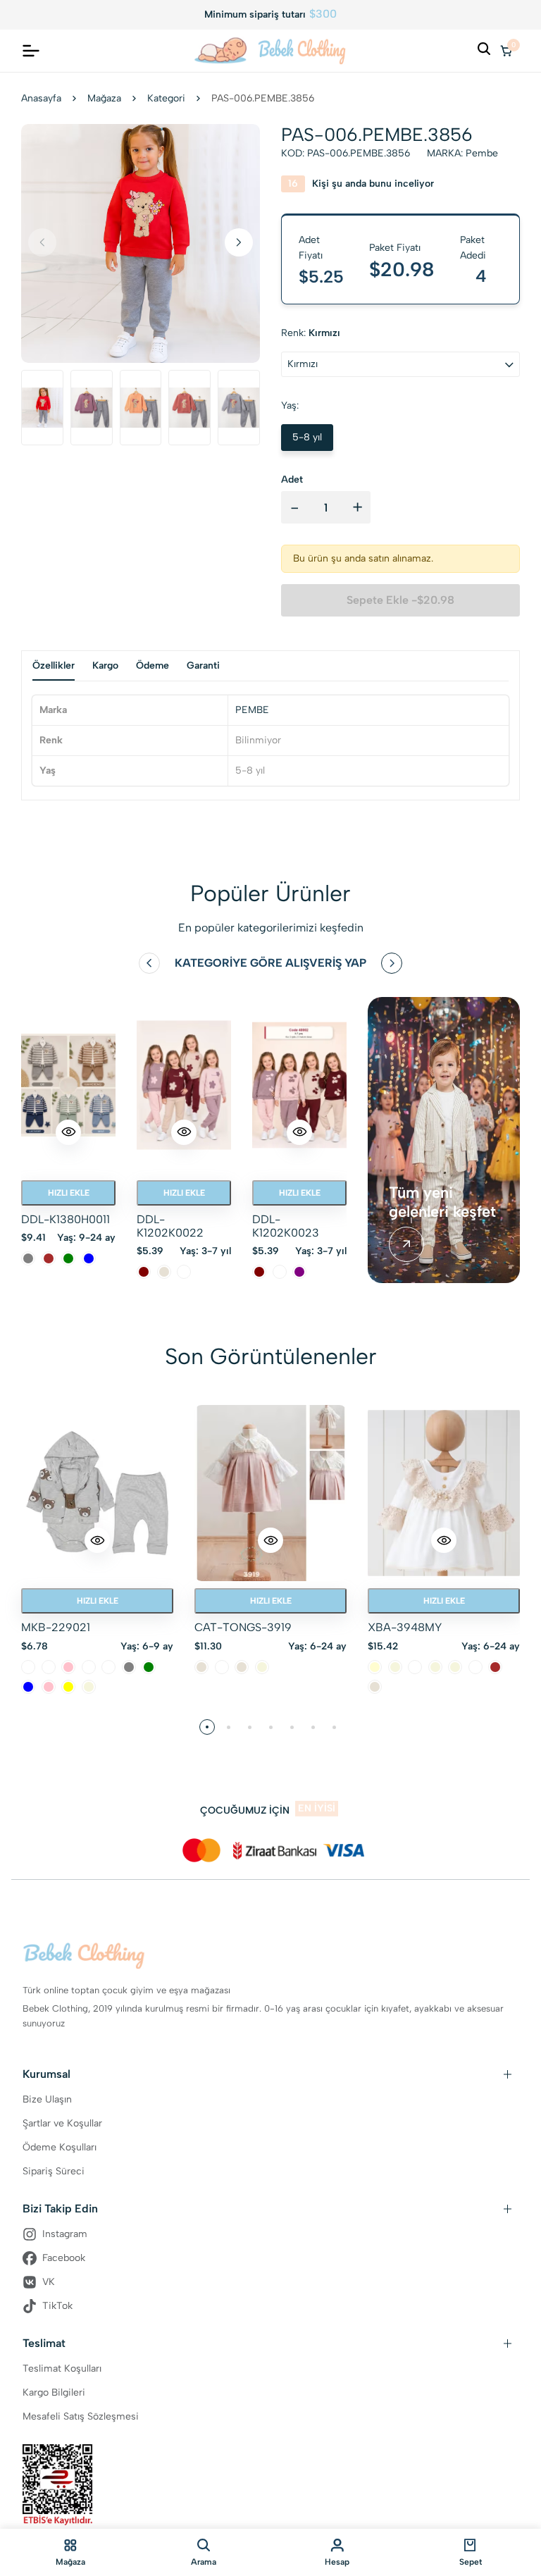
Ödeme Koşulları (60, 2147)
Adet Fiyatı (311, 248)
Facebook (64, 2258)
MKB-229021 (56, 1627)
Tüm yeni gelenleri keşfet (442, 1202)
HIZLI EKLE (69, 1193)
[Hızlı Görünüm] (68, 1132)
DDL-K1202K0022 (170, 1226)
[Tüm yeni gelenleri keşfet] (406, 1244)
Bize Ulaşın (47, 2099)
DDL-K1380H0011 (66, 1219)
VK (49, 2282)
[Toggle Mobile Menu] (31, 51)
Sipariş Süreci (54, 2171)
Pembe (482, 153)
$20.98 (402, 269)
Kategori (166, 98)
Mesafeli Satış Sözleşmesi (81, 2416)
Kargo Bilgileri (54, 2392)
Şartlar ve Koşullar (62, 2123)
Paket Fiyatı (395, 248)
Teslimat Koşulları (62, 2368)
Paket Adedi (473, 248)
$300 (323, 14)
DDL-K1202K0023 (286, 1226)
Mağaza (104, 98)
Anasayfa (41, 98)
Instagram (65, 2234)
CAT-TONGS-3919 (243, 1627)
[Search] (484, 51)
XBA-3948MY (405, 1627)
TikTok (57, 2306)
